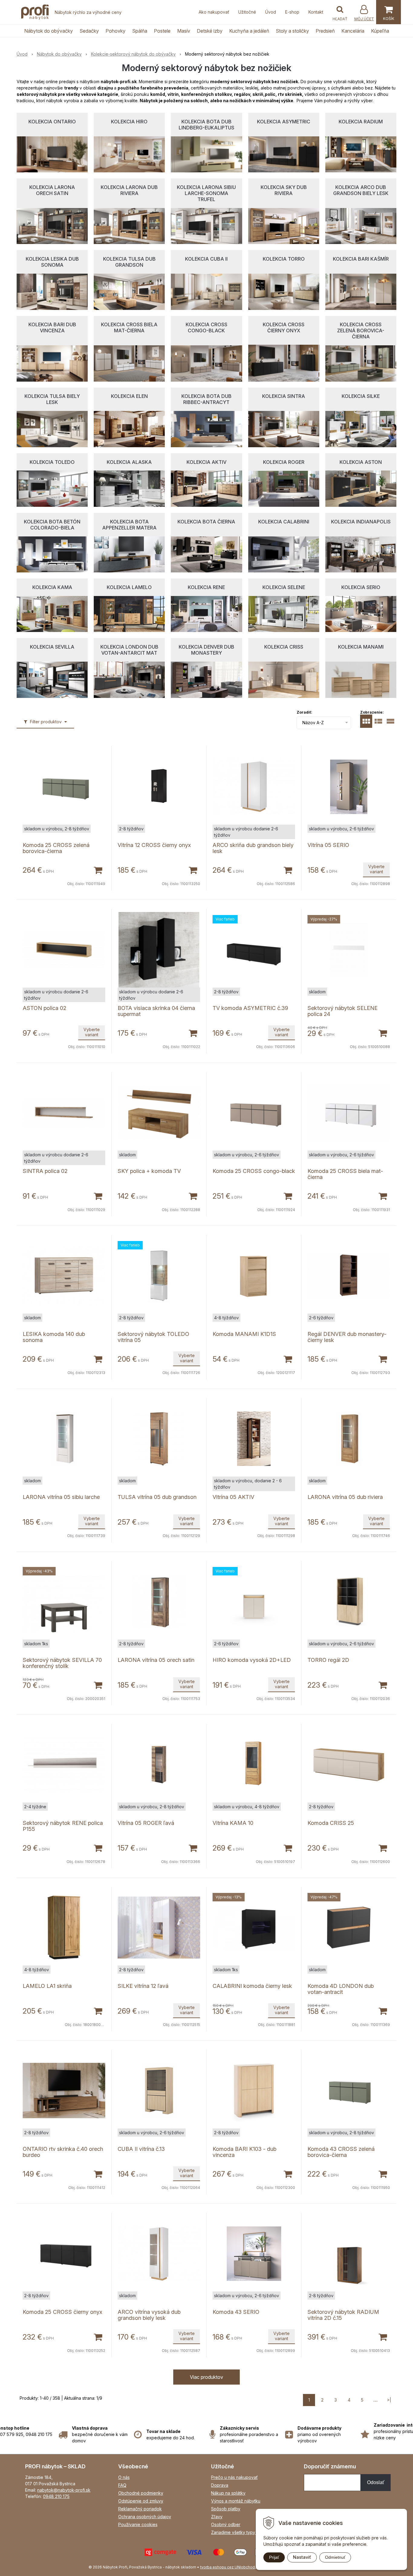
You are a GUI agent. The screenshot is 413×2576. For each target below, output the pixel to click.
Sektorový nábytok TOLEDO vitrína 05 (153, 1337)
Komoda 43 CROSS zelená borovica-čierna (341, 2152)
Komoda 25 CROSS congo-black (254, 1171)
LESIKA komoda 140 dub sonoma (54, 1337)
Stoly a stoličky (292, 31)
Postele (162, 31)
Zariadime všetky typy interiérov (243, 2532)
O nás (124, 2477)
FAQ (122, 2485)
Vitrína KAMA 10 (233, 1823)
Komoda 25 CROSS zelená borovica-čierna (56, 848)
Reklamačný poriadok (140, 2509)
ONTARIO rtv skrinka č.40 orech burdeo (63, 2152)
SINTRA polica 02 (45, 1171)
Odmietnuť (335, 2557)
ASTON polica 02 (44, 1008)
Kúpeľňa (380, 31)
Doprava (220, 2485)
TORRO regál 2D (328, 1660)
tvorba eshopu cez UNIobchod (228, 2567)
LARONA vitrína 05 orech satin (156, 1660)
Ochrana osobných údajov (145, 2517)
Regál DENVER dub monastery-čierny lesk (347, 1337)
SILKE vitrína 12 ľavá (143, 1986)
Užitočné (247, 12)
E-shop (292, 12)
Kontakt (316, 12)
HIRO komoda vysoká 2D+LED (252, 1660)
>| (389, 2400)
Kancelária (353, 31)
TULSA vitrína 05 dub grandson (157, 1497)
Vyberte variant (376, 869)
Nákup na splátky (228, 2493)
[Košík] (389, 12)
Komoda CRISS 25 (331, 1823)
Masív (184, 31)
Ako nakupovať (214, 12)
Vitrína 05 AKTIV (233, 1497)
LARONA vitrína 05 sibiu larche (61, 1497)
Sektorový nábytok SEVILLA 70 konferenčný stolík (62, 1663)
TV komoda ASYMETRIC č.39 (250, 1008)
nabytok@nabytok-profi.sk (64, 2490)
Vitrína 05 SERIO (328, 845)
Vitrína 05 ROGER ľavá (146, 1823)
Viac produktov (207, 2377)
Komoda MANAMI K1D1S (244, 1334)
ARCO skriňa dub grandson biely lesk (253, 848)
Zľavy (217, 2517)
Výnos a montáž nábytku (236, 2501)
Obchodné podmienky (141, 2493)
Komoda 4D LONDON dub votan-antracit (341, 1989)
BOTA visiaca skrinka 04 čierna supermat (156, 1011)
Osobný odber (226, 2524)
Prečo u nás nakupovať (234, 2477)
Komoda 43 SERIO (236, 2312)
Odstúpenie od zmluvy (141, 2501)
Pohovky (115, 31)
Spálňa (140, 31)
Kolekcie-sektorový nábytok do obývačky (133, 54)
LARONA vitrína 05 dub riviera (345, 1497)
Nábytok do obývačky (49, 31)
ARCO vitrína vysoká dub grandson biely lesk (149, 2315)
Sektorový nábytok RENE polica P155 (63, 1826)
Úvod (271, 12)
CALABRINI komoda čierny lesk (252, 1986)
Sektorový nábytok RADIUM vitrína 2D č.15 (343, 2315)
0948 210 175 (56, 2496)
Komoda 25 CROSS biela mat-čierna (345, 1174)
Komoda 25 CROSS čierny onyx (62, 2312)
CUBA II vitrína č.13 (141, 2149)
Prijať (274, 2557)
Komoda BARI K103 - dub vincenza (244, 2152)
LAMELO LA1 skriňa (47, 1986)
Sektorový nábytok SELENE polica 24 (343, 1011)
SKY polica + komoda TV (149, 1171)
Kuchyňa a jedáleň (249, 31)
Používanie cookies (138, 2524)
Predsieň (325, 31)
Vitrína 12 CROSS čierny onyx (154, 845)
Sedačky (89, 31)
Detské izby (210, 31)
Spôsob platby (226, 2509)
